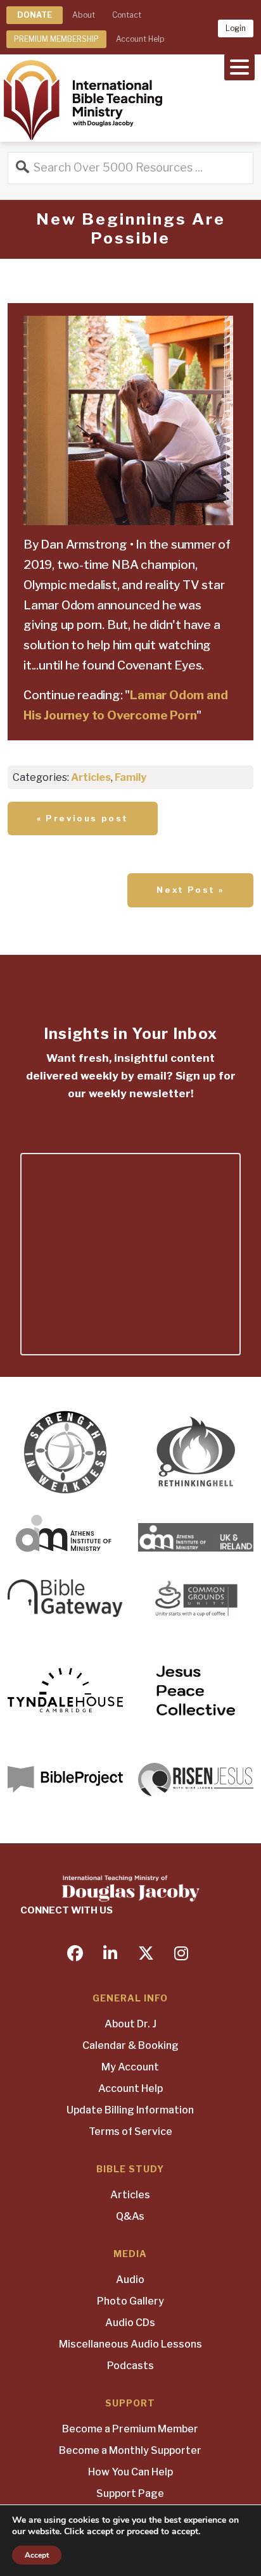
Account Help (140, 39)
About (84, 15)
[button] (239, 66)
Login (236, 28)
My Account (130, 2067)
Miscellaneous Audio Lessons (130, 2344)
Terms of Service (130, 2131)
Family (130, 777)
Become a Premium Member (130, 2429)
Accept (37, 2555)
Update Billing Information (130, 2110)
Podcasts (130, 2366)
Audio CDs (130, 2323)
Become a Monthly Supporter (130, 2450)
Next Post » (190, 890)
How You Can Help (130, 2472)
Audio (130, 2280)
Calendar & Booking (130, 2045)
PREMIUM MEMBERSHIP (56, 39)
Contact (127, 15)
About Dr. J (130, 2024)
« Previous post (83, 818)
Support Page (130, 2493)
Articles (91, 777)
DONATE (35, 15)
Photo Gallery (130, 2301)
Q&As (130, 2216)
